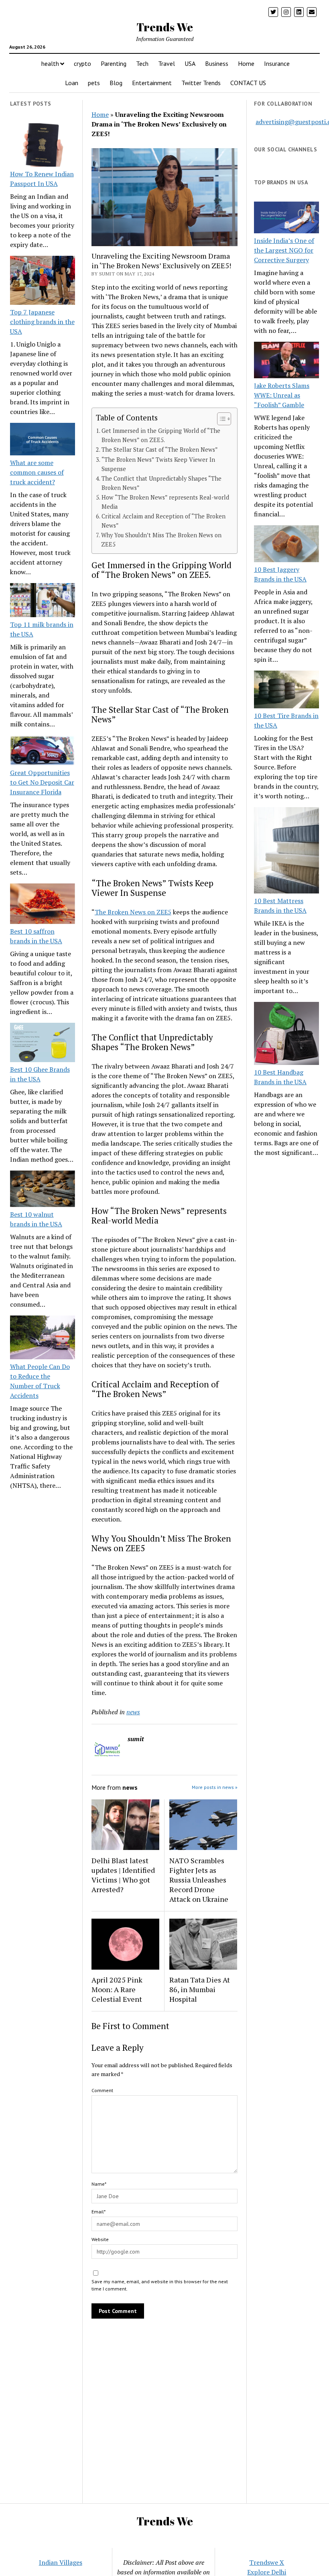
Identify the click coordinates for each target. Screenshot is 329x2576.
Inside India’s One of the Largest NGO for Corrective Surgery (284, 250)
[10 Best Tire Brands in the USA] (286, 691)
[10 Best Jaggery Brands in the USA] (286, 545)
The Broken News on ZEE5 (133, 912)
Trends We (165, 27)
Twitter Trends (201, 83)
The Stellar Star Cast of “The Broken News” (160, 450)
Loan (72, 83)
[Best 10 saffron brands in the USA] (43, 905)
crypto (82, 63)
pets (94, 83)
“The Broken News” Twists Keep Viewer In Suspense (158, 464)
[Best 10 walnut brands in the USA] (43, 1190)
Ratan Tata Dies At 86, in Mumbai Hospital (200, 1989)
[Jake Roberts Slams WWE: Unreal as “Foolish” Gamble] (286, 361)
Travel (167, 63)
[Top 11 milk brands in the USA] (43, 601)
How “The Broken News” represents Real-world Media (165, 502)
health (50, 63)
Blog (116, 83)
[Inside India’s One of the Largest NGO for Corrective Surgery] (286, 218)
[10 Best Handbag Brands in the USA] (286, 1035)
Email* (98, 2212)
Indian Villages (61, 2562)
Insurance (277, 63)
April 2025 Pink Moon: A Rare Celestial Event (117, 1989)
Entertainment (152, 83)
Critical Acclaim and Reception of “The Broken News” (163, 521)
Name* (99, 2184)
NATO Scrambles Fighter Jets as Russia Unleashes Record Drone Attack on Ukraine (199, 1880)
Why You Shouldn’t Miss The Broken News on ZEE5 (161, 540)
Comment (102, 2090)
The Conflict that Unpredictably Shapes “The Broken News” (161, 483)
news (133, 1712)
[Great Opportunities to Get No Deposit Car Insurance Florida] (43, 752)
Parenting (114, 63)
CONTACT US (248, 83)
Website (100, 2239)
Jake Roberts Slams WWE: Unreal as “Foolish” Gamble (282, 395)
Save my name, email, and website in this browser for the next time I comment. (160, 2285)
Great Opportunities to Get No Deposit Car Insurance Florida (42, 782)
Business (217, 63)
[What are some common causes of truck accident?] (43, 440)
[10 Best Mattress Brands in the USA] (286, 852)
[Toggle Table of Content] (220, 419)
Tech (142, 63)
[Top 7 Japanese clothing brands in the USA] (43, 281)
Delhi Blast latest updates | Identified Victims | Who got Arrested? (123, 1875)
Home (246, 63)
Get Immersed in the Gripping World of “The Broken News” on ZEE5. (161, 435)
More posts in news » (215, 1787)
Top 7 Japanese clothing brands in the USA (42, 322)
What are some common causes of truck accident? (37, 472)
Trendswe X (267, 2562)
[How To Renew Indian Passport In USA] (43, 146)
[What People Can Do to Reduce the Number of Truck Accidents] (43, 1338)
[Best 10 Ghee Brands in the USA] (43, 1044)
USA (190, 63)
